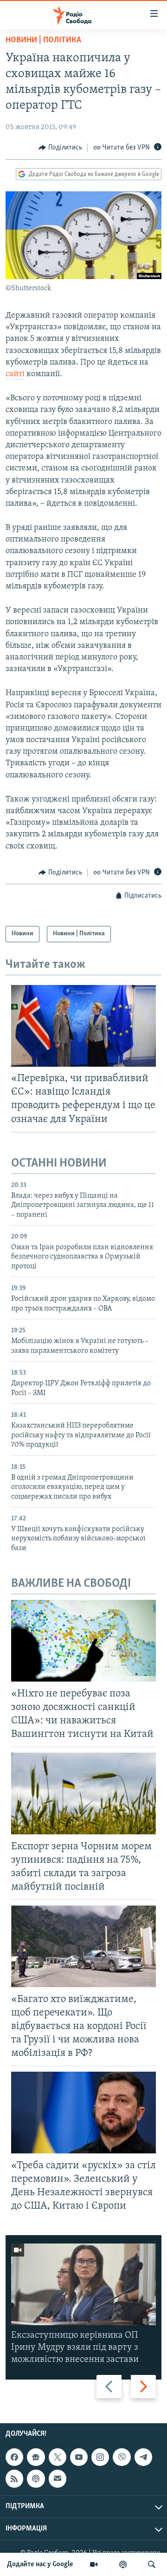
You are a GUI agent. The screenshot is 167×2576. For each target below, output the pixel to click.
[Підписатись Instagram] (100, 2457)
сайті (15, 374)
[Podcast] (36, 2479)
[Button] (60, 148)
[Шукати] (152, 2564)
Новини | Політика (43, 40)
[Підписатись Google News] (36, 2457)
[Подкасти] (123, 2564)
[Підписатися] (58, 2479)
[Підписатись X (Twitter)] (58, 2457)
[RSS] (14, 2479)
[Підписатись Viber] (122, 2457)
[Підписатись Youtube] (79, 2457)
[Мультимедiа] (94, 2564)
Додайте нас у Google (40, 2564)
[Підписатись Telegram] (143, 2457)
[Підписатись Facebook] (14, 2457)
